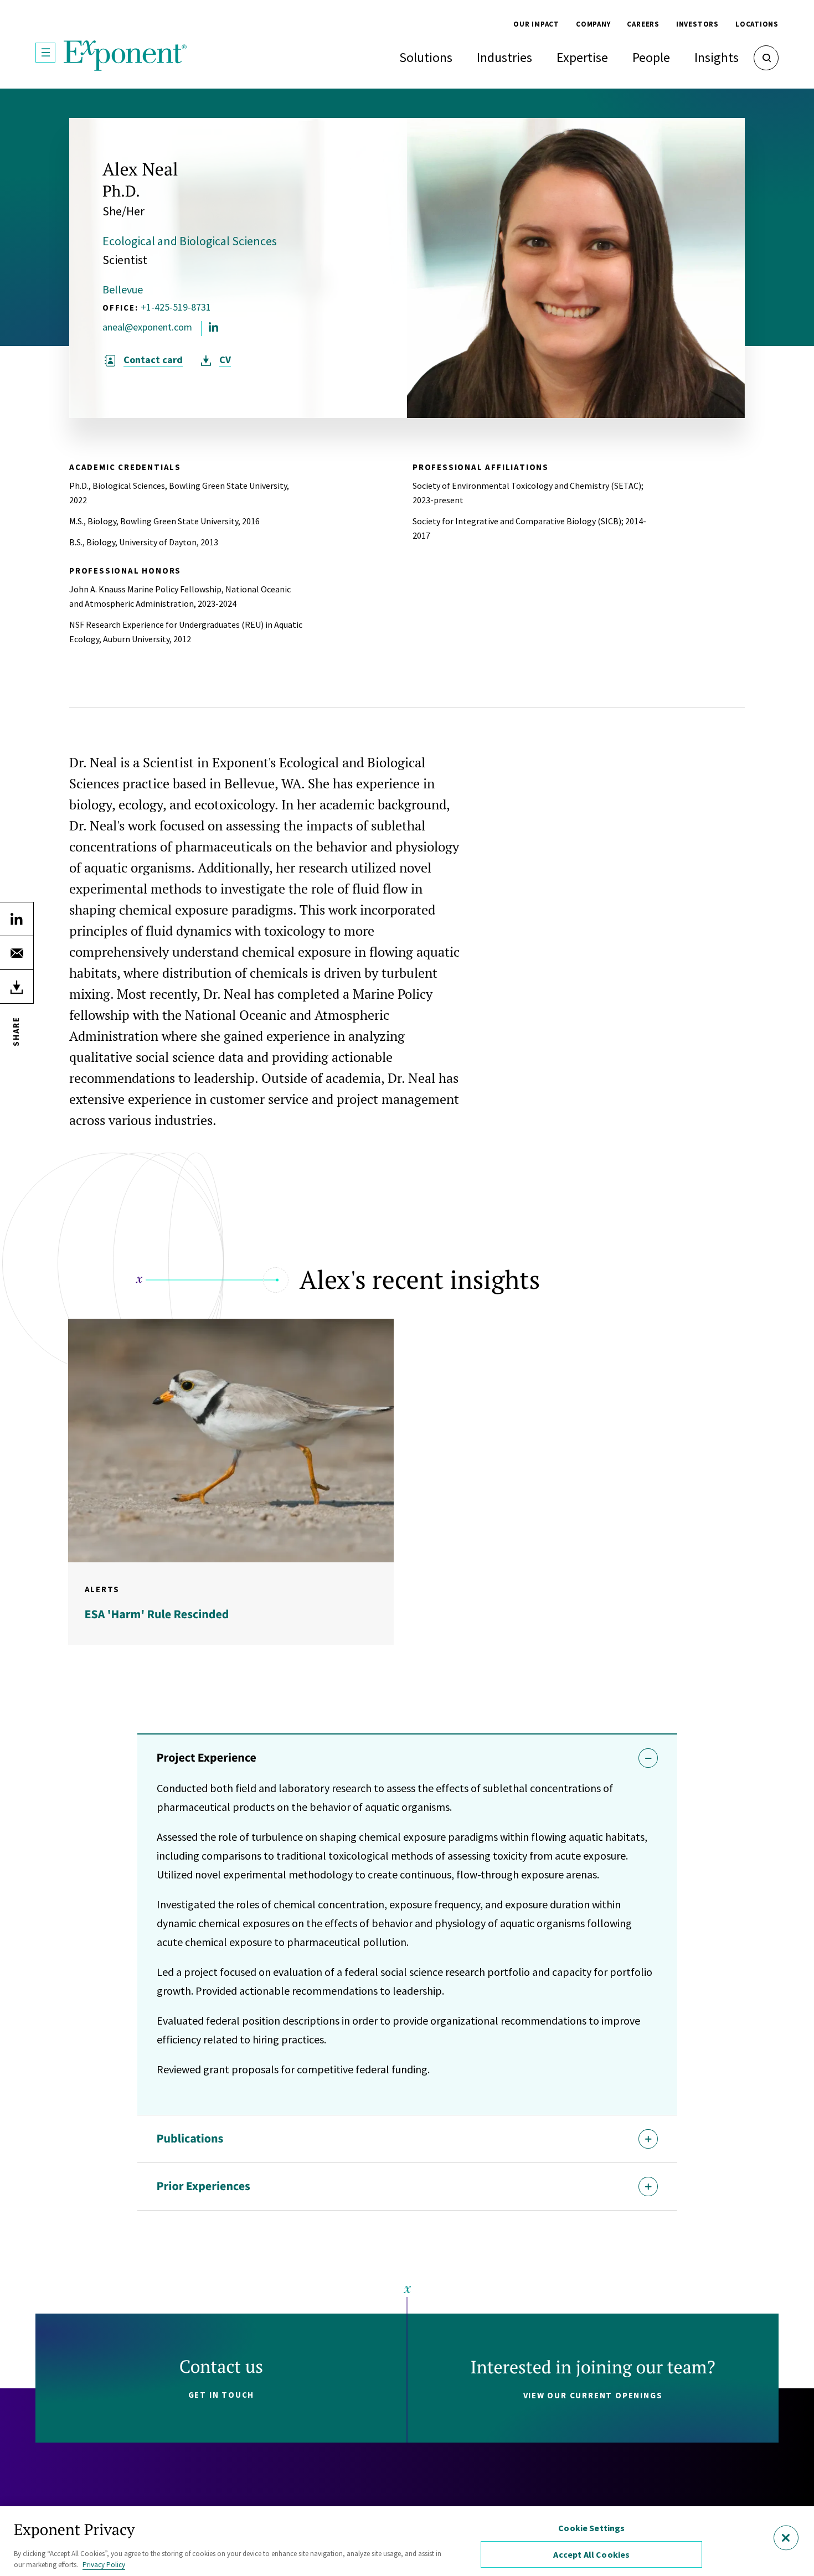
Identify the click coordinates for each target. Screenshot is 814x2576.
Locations (757, 24)
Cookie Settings (591, 2528)
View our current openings (593, 2395)
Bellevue (123, 289)
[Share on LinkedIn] (17, 919)
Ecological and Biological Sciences (190, 241)
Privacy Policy (104, 2565)
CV (225, 360)
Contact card (153, 360)
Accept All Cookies (591, 2554)
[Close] (786, 2538)
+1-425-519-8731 (176, 307)
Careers (643, 24)
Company (593, 24)
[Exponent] (125, 56)
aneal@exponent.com (147, 327)
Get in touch (221, 2395)
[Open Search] (766, 58)
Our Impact (536, 24)
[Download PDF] (17, 987)
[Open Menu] (45, 53)
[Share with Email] (17, 953)
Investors (697, 24)
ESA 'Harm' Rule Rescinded (157, 1614)
